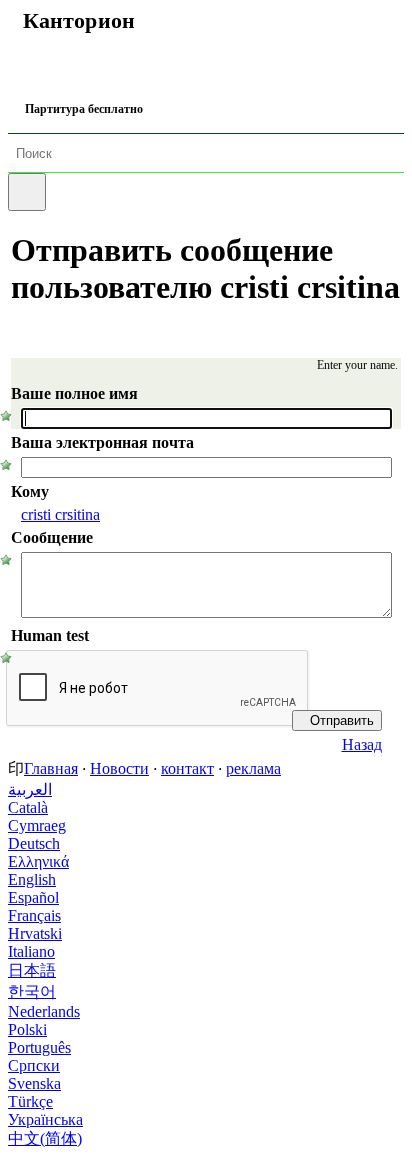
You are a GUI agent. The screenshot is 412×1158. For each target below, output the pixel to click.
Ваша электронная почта (102, 442)
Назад (362, 744)
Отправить (342, 720)
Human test (50, 635)
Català (28, 807)
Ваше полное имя (74, 393)
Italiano (31, 951)
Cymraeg (37, 825)
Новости (119, 768)
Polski (27, 1029)
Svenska (34, 1083)
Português (39, 1047)
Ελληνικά (38, 861)
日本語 (32, 970)
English (32, 879)
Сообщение (52, 537)
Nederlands (44, 1011)
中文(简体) (45, 1138)
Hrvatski (35, 933)
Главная (51, 768)
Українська (45, 1119)
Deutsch (34, 843)
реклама (253, 768)
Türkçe (30, 1101)
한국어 (32, 991)
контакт (187, 768)
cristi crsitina (60, 514)
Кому (30, 491)
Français (34, 915)
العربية (30, 789)
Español (33, 897)
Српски (34, 1065)
